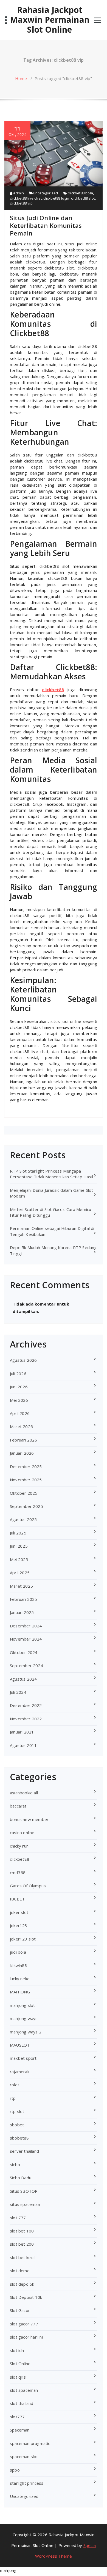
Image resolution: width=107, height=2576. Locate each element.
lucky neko (20, 1979)
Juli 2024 (18, 1692)
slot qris (18, 2377)
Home (21, 78)
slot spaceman (24, 2390)
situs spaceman (25, 2204)
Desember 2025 (26, 1466)
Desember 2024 (26, 1626)
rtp (13, 2098)
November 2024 (26, 1639)
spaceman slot (24, 2456)
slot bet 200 (22, 2244)
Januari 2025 (22, 1612)
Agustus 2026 (23, 1360)
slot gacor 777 (24, 2324)
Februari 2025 (24, 1599)
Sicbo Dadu (21, 2178)
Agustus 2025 (23, 1519)
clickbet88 (53, 690)
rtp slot (17, 2111)
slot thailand (22, 2403)
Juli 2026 (18, 1374)
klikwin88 (19, 1965)
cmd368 (18, 1873)
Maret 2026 (21, 1426)
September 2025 (26, 1506)
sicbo (15, 2164)
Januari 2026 (22, 1453)
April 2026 (20, 1413)
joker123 (19, 1925)
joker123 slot (23, 1939)
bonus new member (29, 1819)
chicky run (19, 1846)
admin (18, 193)
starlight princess (27, 2483)
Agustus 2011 (23, 1745)
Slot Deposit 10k (26, 2297)
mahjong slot (22, 2005)
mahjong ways (24, 2018)
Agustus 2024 (23, 1679)
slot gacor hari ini (26, 2337)
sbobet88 (19, 2138)
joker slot (19, 1912)
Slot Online (20, 2364)
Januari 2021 (22, 1732)
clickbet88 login (56, 198)
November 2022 (26, 1719)
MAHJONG (20, 1992)
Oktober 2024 (24, 1652)
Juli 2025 (18, 1533)
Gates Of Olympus (28, 1886)
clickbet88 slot (83, 198)
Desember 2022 (26, 1705)
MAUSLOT (20, 2045)
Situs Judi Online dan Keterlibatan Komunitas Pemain (46, 225)
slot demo (20, 2271)
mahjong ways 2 (26, 2032)
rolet (15, 2085)
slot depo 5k (22, 2284)
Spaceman (20, 2430)
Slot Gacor (20, 2310)
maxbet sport (23, 2058)
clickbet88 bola (80, 193)
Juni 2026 (19, 1387)
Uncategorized (46, 193)
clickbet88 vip (21, 203)
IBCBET (17, 1899)
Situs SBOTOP (24, 2191)
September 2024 (26, 1666)
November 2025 (26, 1480)
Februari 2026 (24, 1440)
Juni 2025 (19, 1546)
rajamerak (20, 2072)
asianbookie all (24, 1793)
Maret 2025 (21, 1586)
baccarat (18, 1806)
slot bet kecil (22, 2257)
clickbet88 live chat (26, 198)
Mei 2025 (19, 1559)
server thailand (24, 2151)
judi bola (18, 1952)
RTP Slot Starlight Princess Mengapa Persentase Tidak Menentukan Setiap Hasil (51, 1174)
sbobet (17, 2125)
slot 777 (18, 2218)
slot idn (17, 2350)
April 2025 (20, 1573)
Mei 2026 (19, 1400)
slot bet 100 (22, 2231)
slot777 (17, 2417)
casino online (22, 1832)
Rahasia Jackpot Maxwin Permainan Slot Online (50, 20)
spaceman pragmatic (30, 2443)
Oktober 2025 (24, 1493)
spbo (15, 2470)
